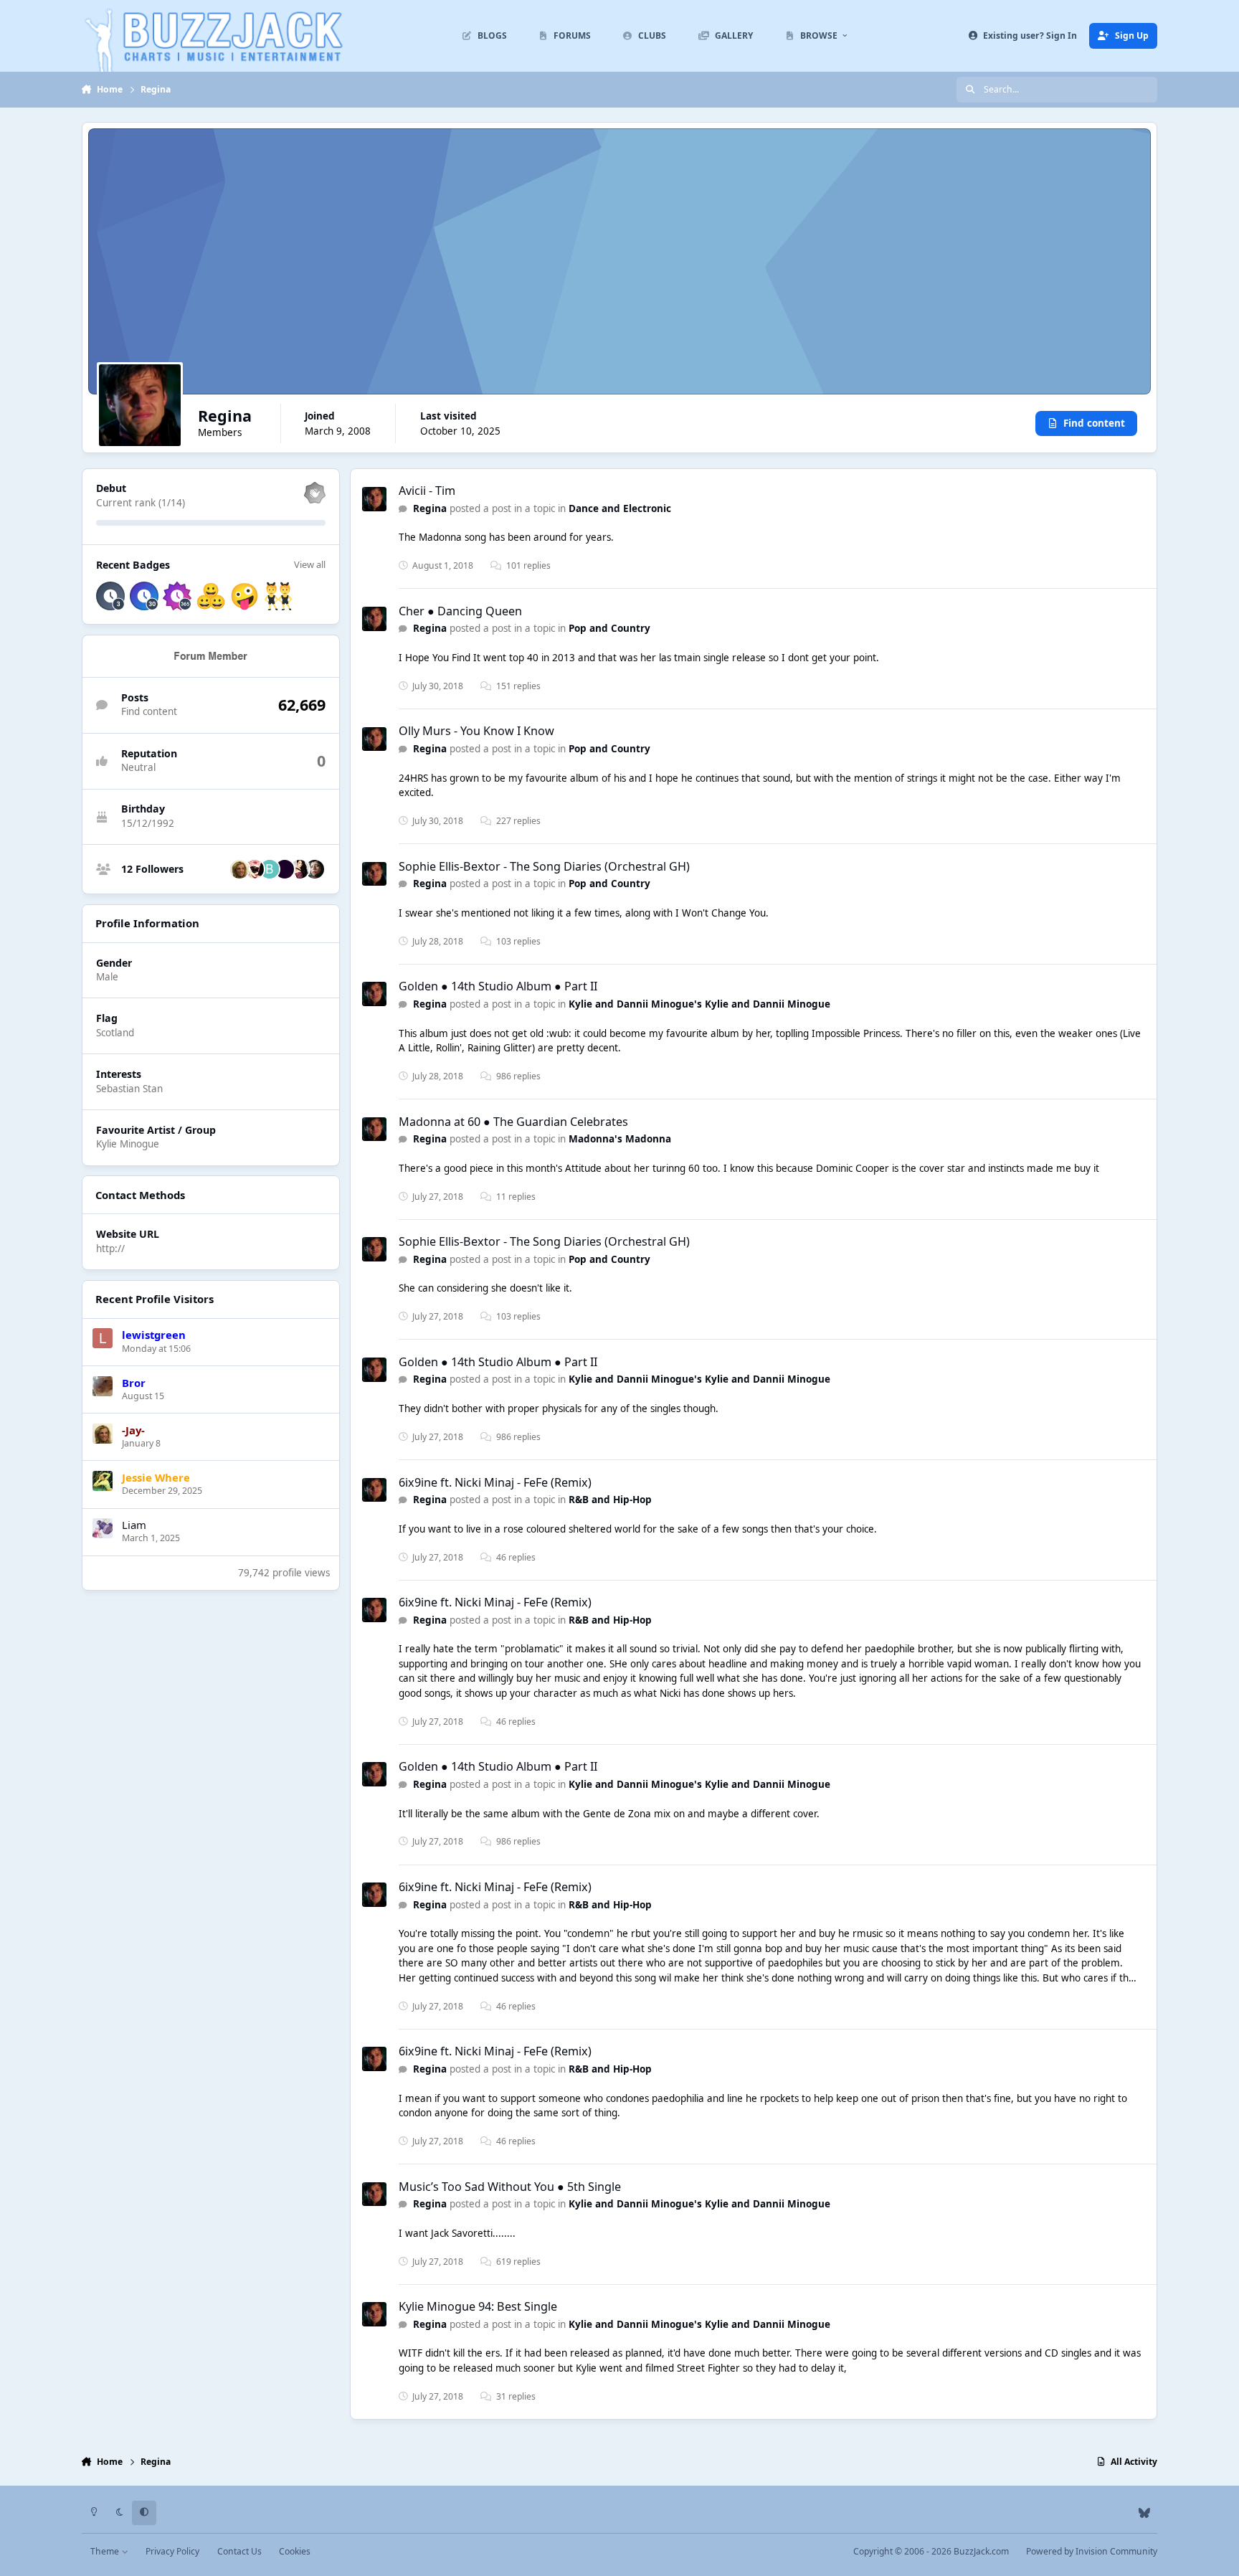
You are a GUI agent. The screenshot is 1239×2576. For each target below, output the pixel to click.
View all (310, 564)
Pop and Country (609, 628)
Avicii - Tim (427, 491)
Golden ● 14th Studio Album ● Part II (498, 986)
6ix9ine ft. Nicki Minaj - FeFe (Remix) (495, 1482)
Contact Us (239, 2551)
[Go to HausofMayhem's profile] (315, 869)
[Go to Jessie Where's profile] (103, 1481)
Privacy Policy (172, 2551)
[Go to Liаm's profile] (103, 1528)
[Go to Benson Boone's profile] (270, 869)
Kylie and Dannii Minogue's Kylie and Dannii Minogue (699, 1004)
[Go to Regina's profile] (374, 499)
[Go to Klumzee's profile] (285, 869)
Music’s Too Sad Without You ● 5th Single (510, 2187)
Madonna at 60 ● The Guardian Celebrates (513, 1122)
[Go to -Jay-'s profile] (239, 869)
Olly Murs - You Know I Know (476, 731)
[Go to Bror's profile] (103, 1386)
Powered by (1092, 2551)
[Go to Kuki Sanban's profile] (300, 869)
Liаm (134, 1525)
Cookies (295, 2551)
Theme (106, 2551)
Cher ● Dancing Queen (460, 611)
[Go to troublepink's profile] (255, 869)
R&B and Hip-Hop (610, 1500)
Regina (430, 508)
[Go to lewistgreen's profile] (103, 1338)
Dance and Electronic (620, 508)
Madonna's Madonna (620, 1139)
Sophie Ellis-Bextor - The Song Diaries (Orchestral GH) (544, 866)
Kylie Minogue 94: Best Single (478, 2306)
